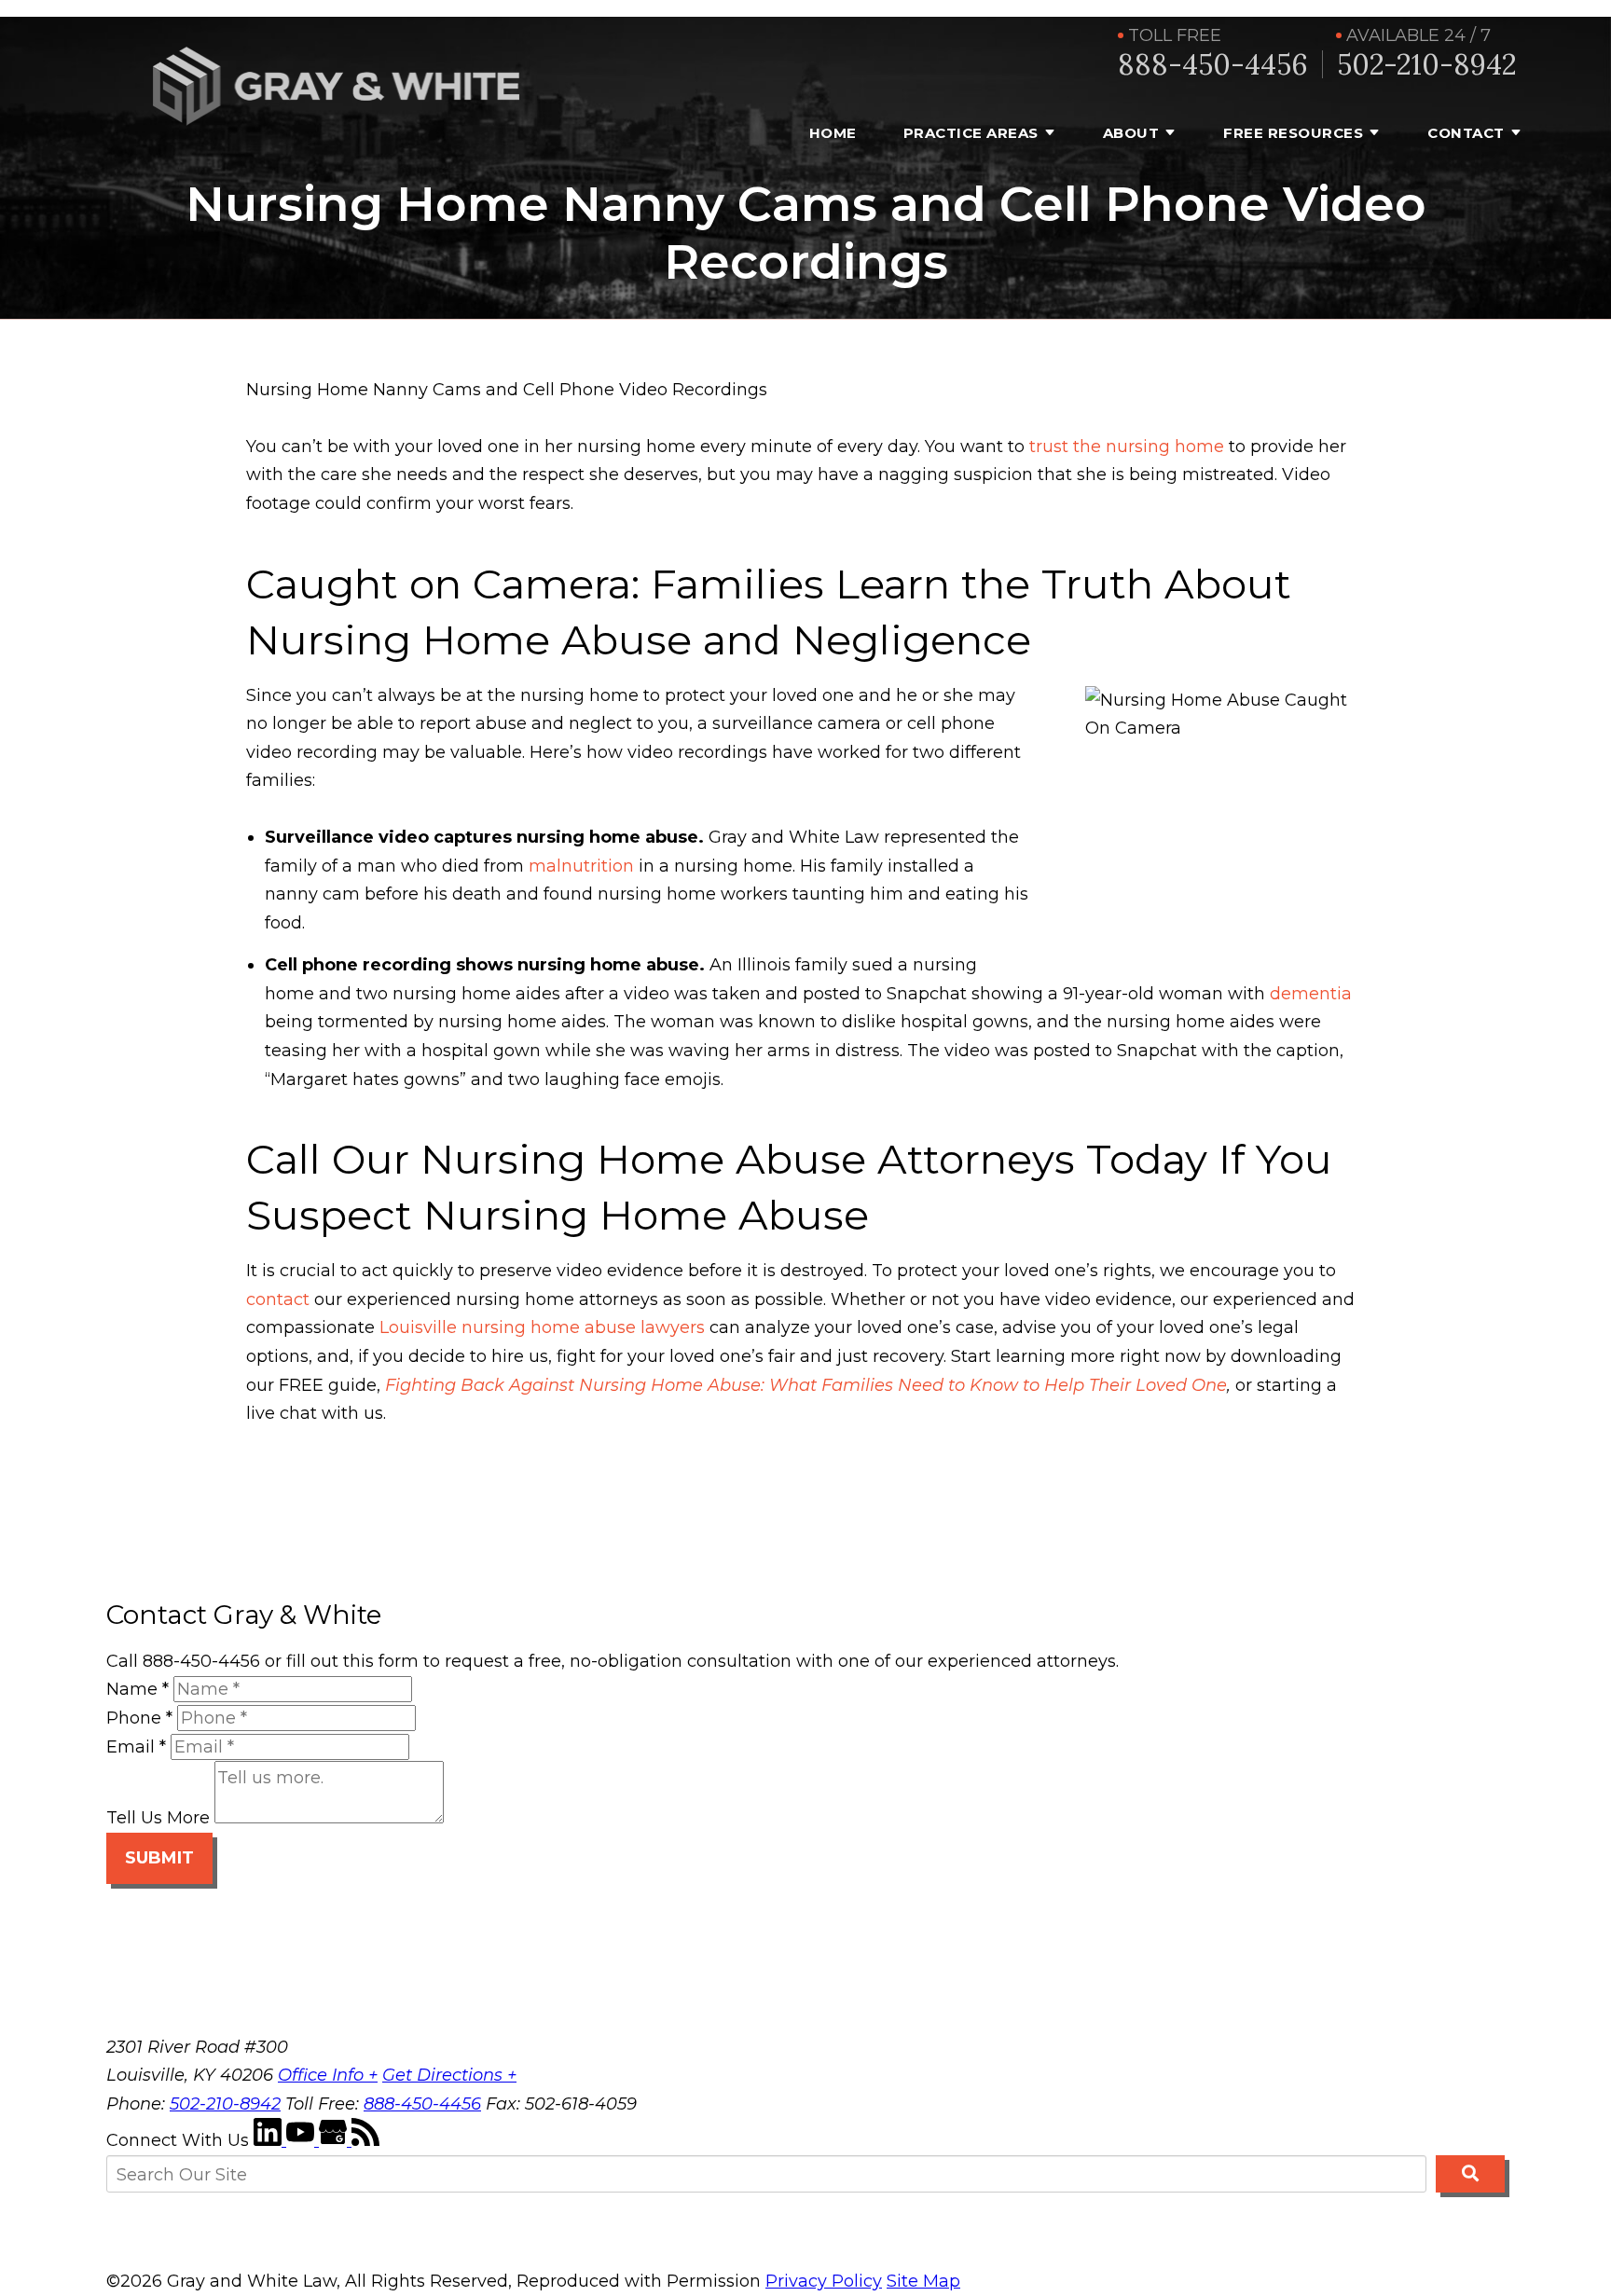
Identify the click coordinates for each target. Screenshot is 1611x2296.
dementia (1311, 994)
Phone (139, 1718)
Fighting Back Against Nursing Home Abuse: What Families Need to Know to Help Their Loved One (806, 1385)
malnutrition (581, 866)
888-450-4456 (1213, 65)
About (1131, 133)
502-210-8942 (1427, 65)
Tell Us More (158, 1818)
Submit (159, 1858)
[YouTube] (303, 2140)
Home (833, 133)
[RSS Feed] (365, 2140)
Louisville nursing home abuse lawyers (542, 1327)
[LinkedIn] (270, 2140)
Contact (1466, 133)
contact (278, 1299)
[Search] (1470, 2174)
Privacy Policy (824, 2281)
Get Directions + (449, 2075)
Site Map (923, 2281)
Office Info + (328, 2075)
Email (136, 1747)
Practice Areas (971, 133)
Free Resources (1293, 133)
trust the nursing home (1124, 447)
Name (138, 1689)
